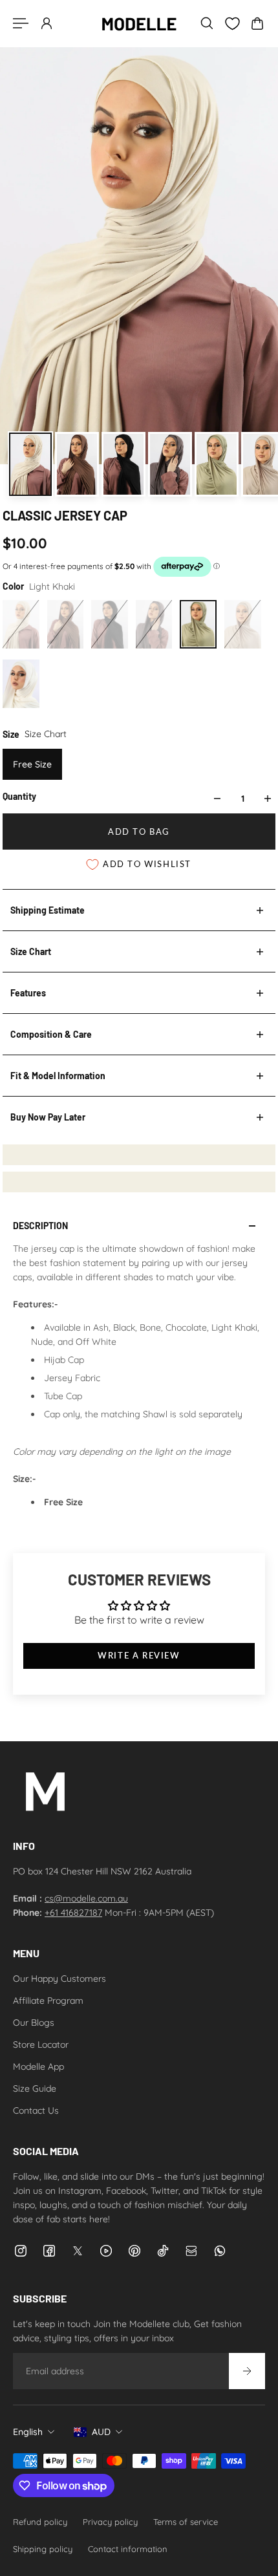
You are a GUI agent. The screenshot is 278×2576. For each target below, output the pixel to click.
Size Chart (31, 951)
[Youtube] (106, 2251)
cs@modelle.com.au (86, 1898)
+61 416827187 (73, 1913)
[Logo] (139, 23)
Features (28, 993)
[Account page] (47, 23)
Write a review (139, 1656)
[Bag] (257, 23)
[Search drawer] (207, 23)
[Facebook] (49, 2251)
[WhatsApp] (220, 2251)
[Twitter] (78, 2251)
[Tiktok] (163, 2251)
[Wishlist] (232, 24)
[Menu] (21, 23)
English (28, 2432)
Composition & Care (51, 1034)
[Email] (191, 2251)
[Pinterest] (134, 2251)
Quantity (19, 796)
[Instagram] (21, 2251)
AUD (101, 2432)
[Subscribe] (247, 2371)
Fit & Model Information (58, 1076)
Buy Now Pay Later (48, 1117)
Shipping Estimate (48, 910)
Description (40, 1226)
